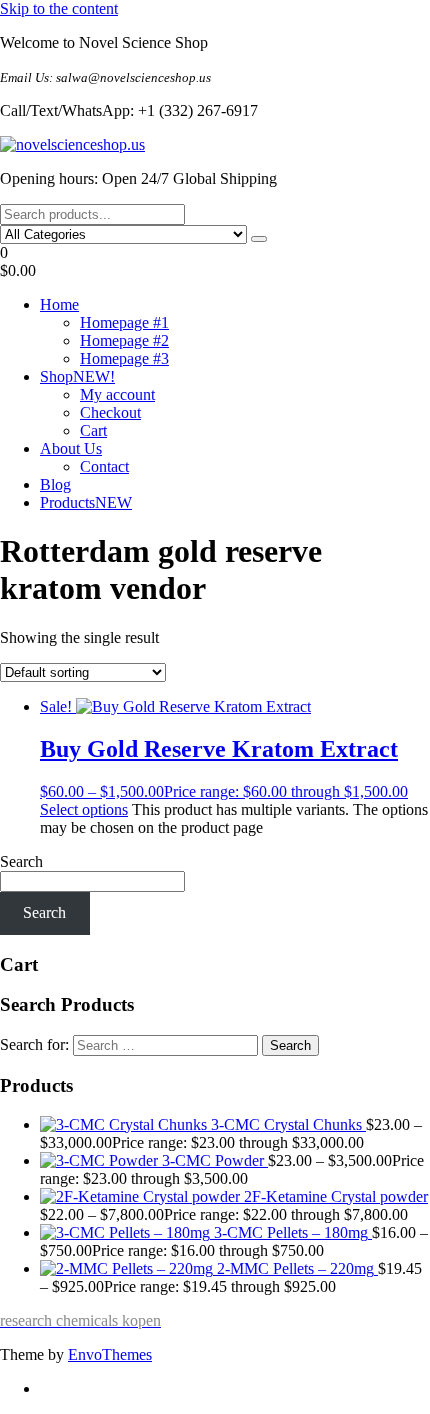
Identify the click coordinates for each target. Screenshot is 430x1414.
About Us (71, 448)
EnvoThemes (110, 1354)
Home (59, 304)
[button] (215, 262)
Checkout (110, 412)
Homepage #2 (124, 340)
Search (21, 861)
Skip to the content (59, 8)
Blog (55, 484)
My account (117, 394)
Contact (104, 466)
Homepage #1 (124, 322)
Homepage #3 (124, 358)
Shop (77, 376)
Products (86, 502)
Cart (93, 430)
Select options (84, 809)
